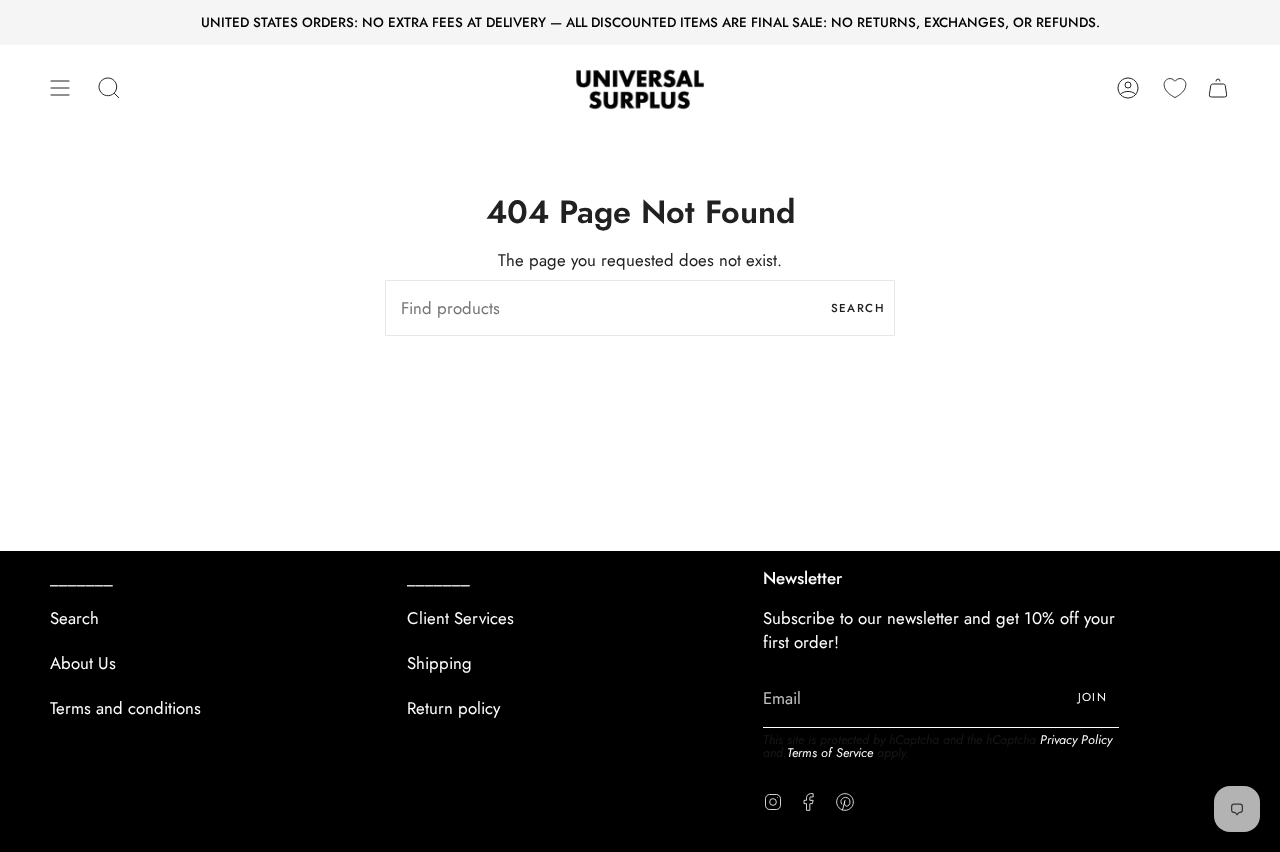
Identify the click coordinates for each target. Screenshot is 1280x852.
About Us (83, 663)
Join (1093, 697)
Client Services (460, 618)
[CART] (1218, 88)
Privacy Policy (1076, 740)
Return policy (453, 708)
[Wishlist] (1175, 88)
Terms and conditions (125, 708)
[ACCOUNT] (1128, 88)
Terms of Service (830, 753)
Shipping (439, 663)
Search (858, 308)
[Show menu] (60, 88)
